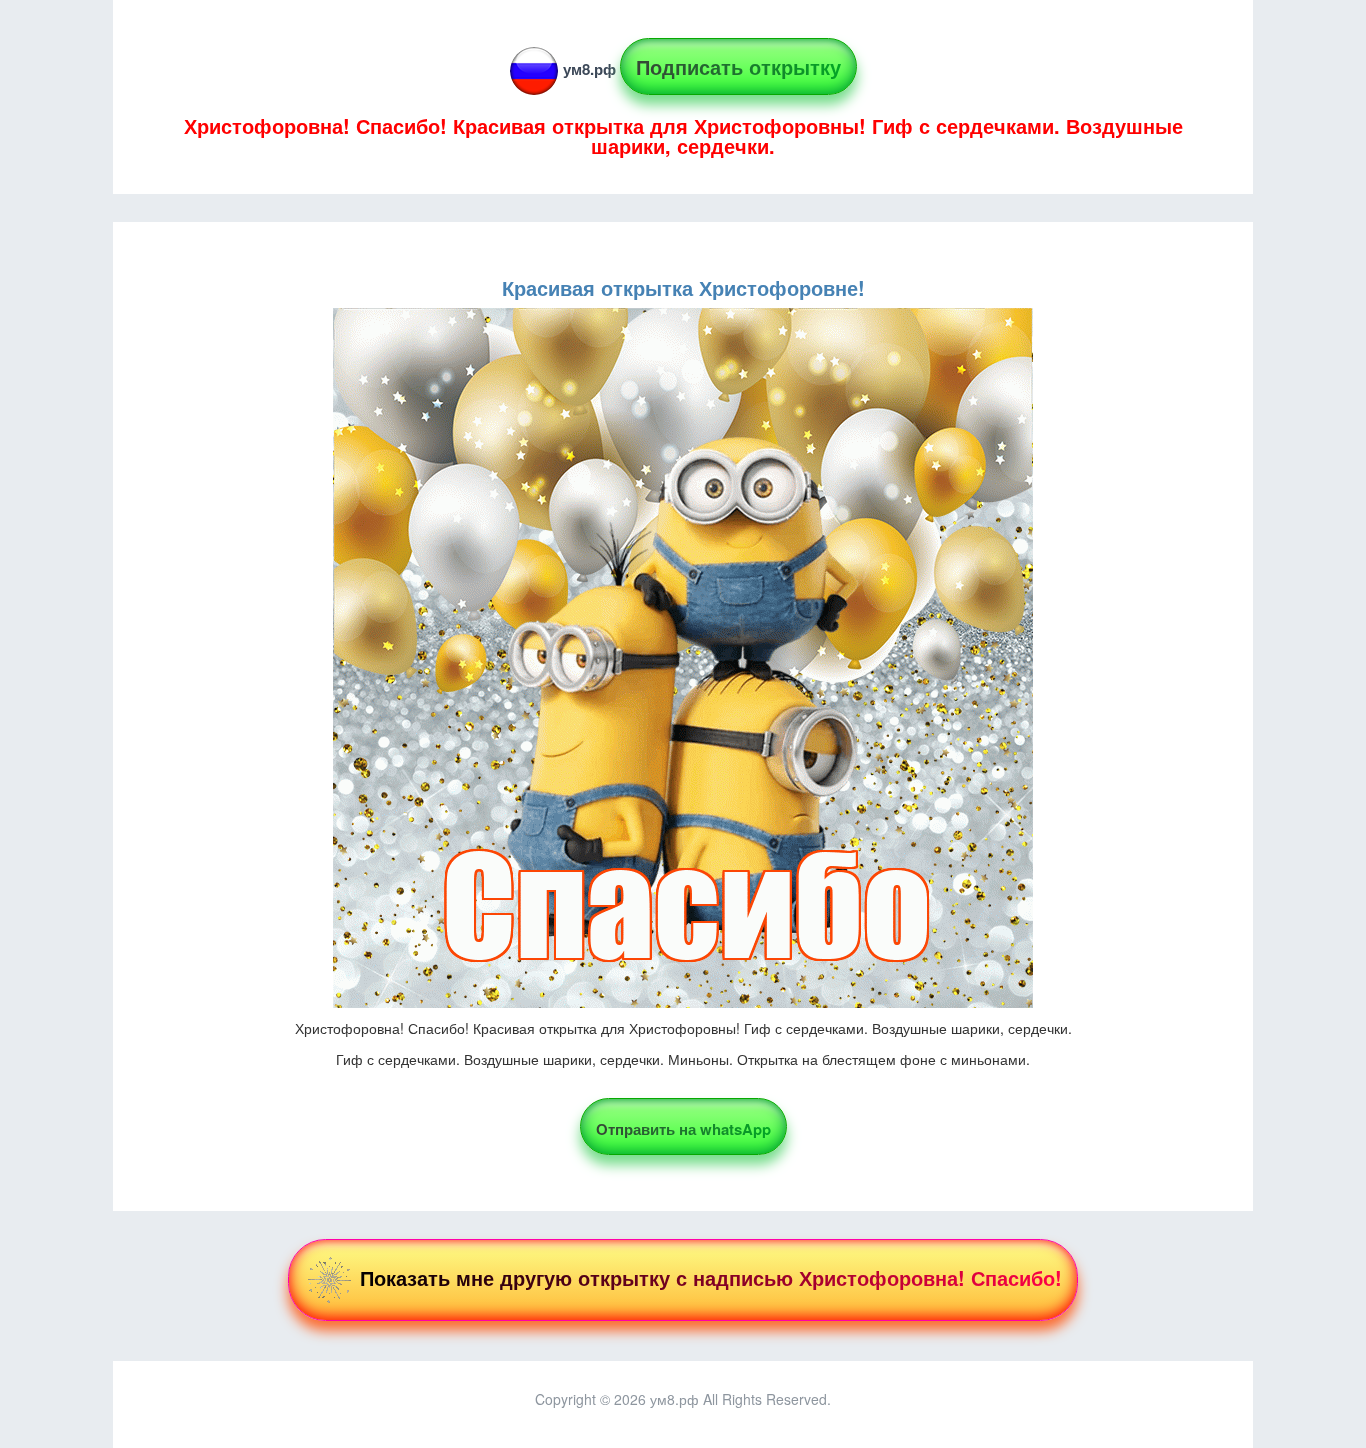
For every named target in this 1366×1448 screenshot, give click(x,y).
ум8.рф (589, 69)
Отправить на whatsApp (683, 1129)
